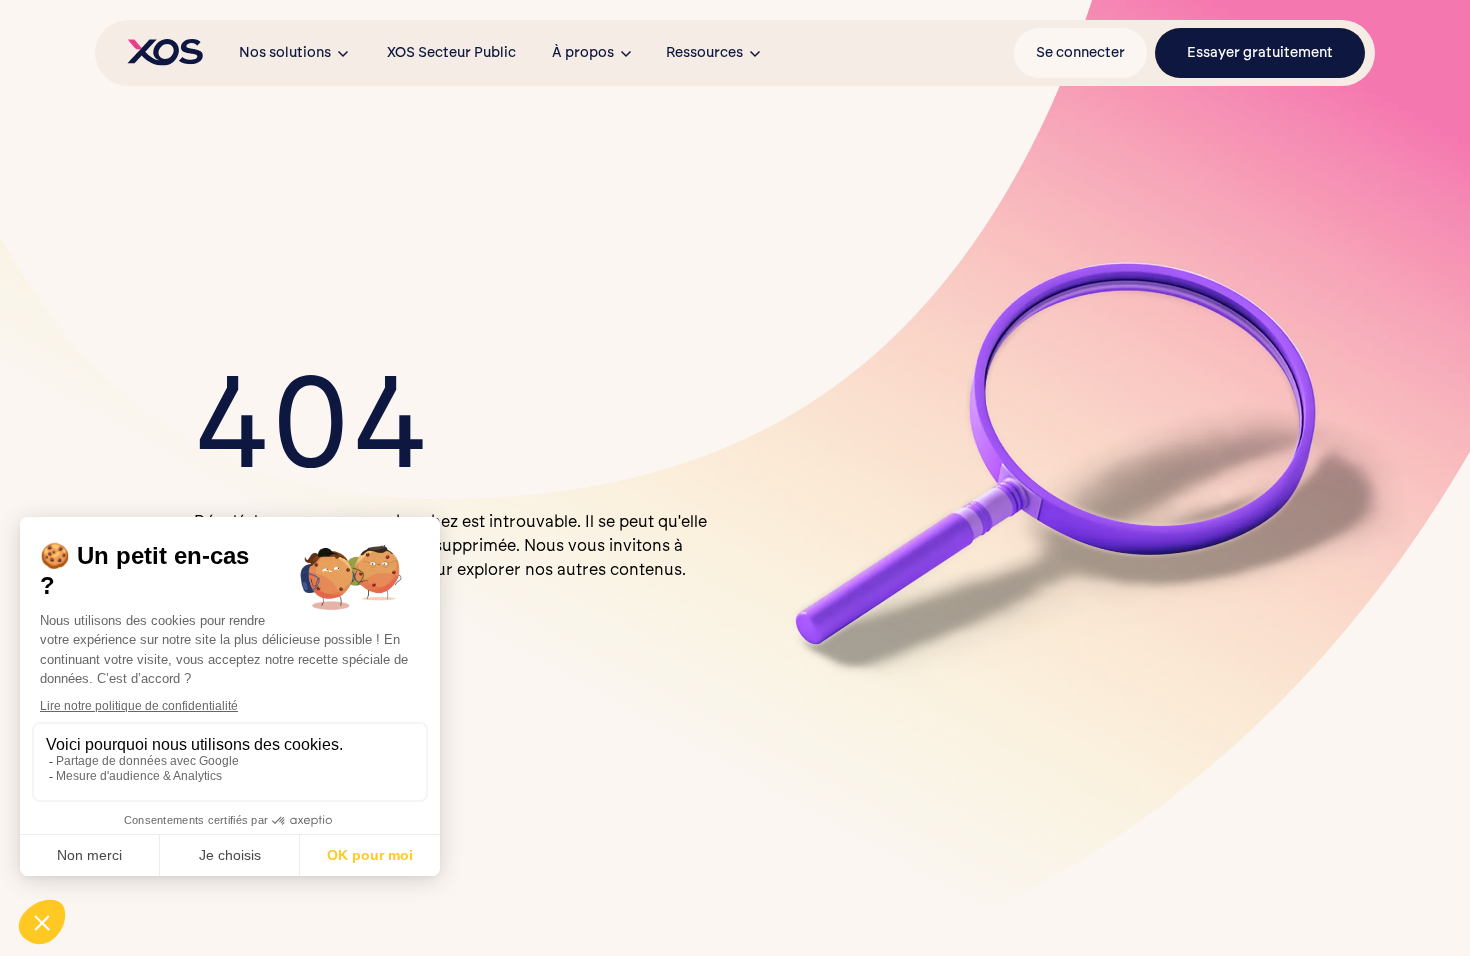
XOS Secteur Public (451, 52)
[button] (295, 53)
